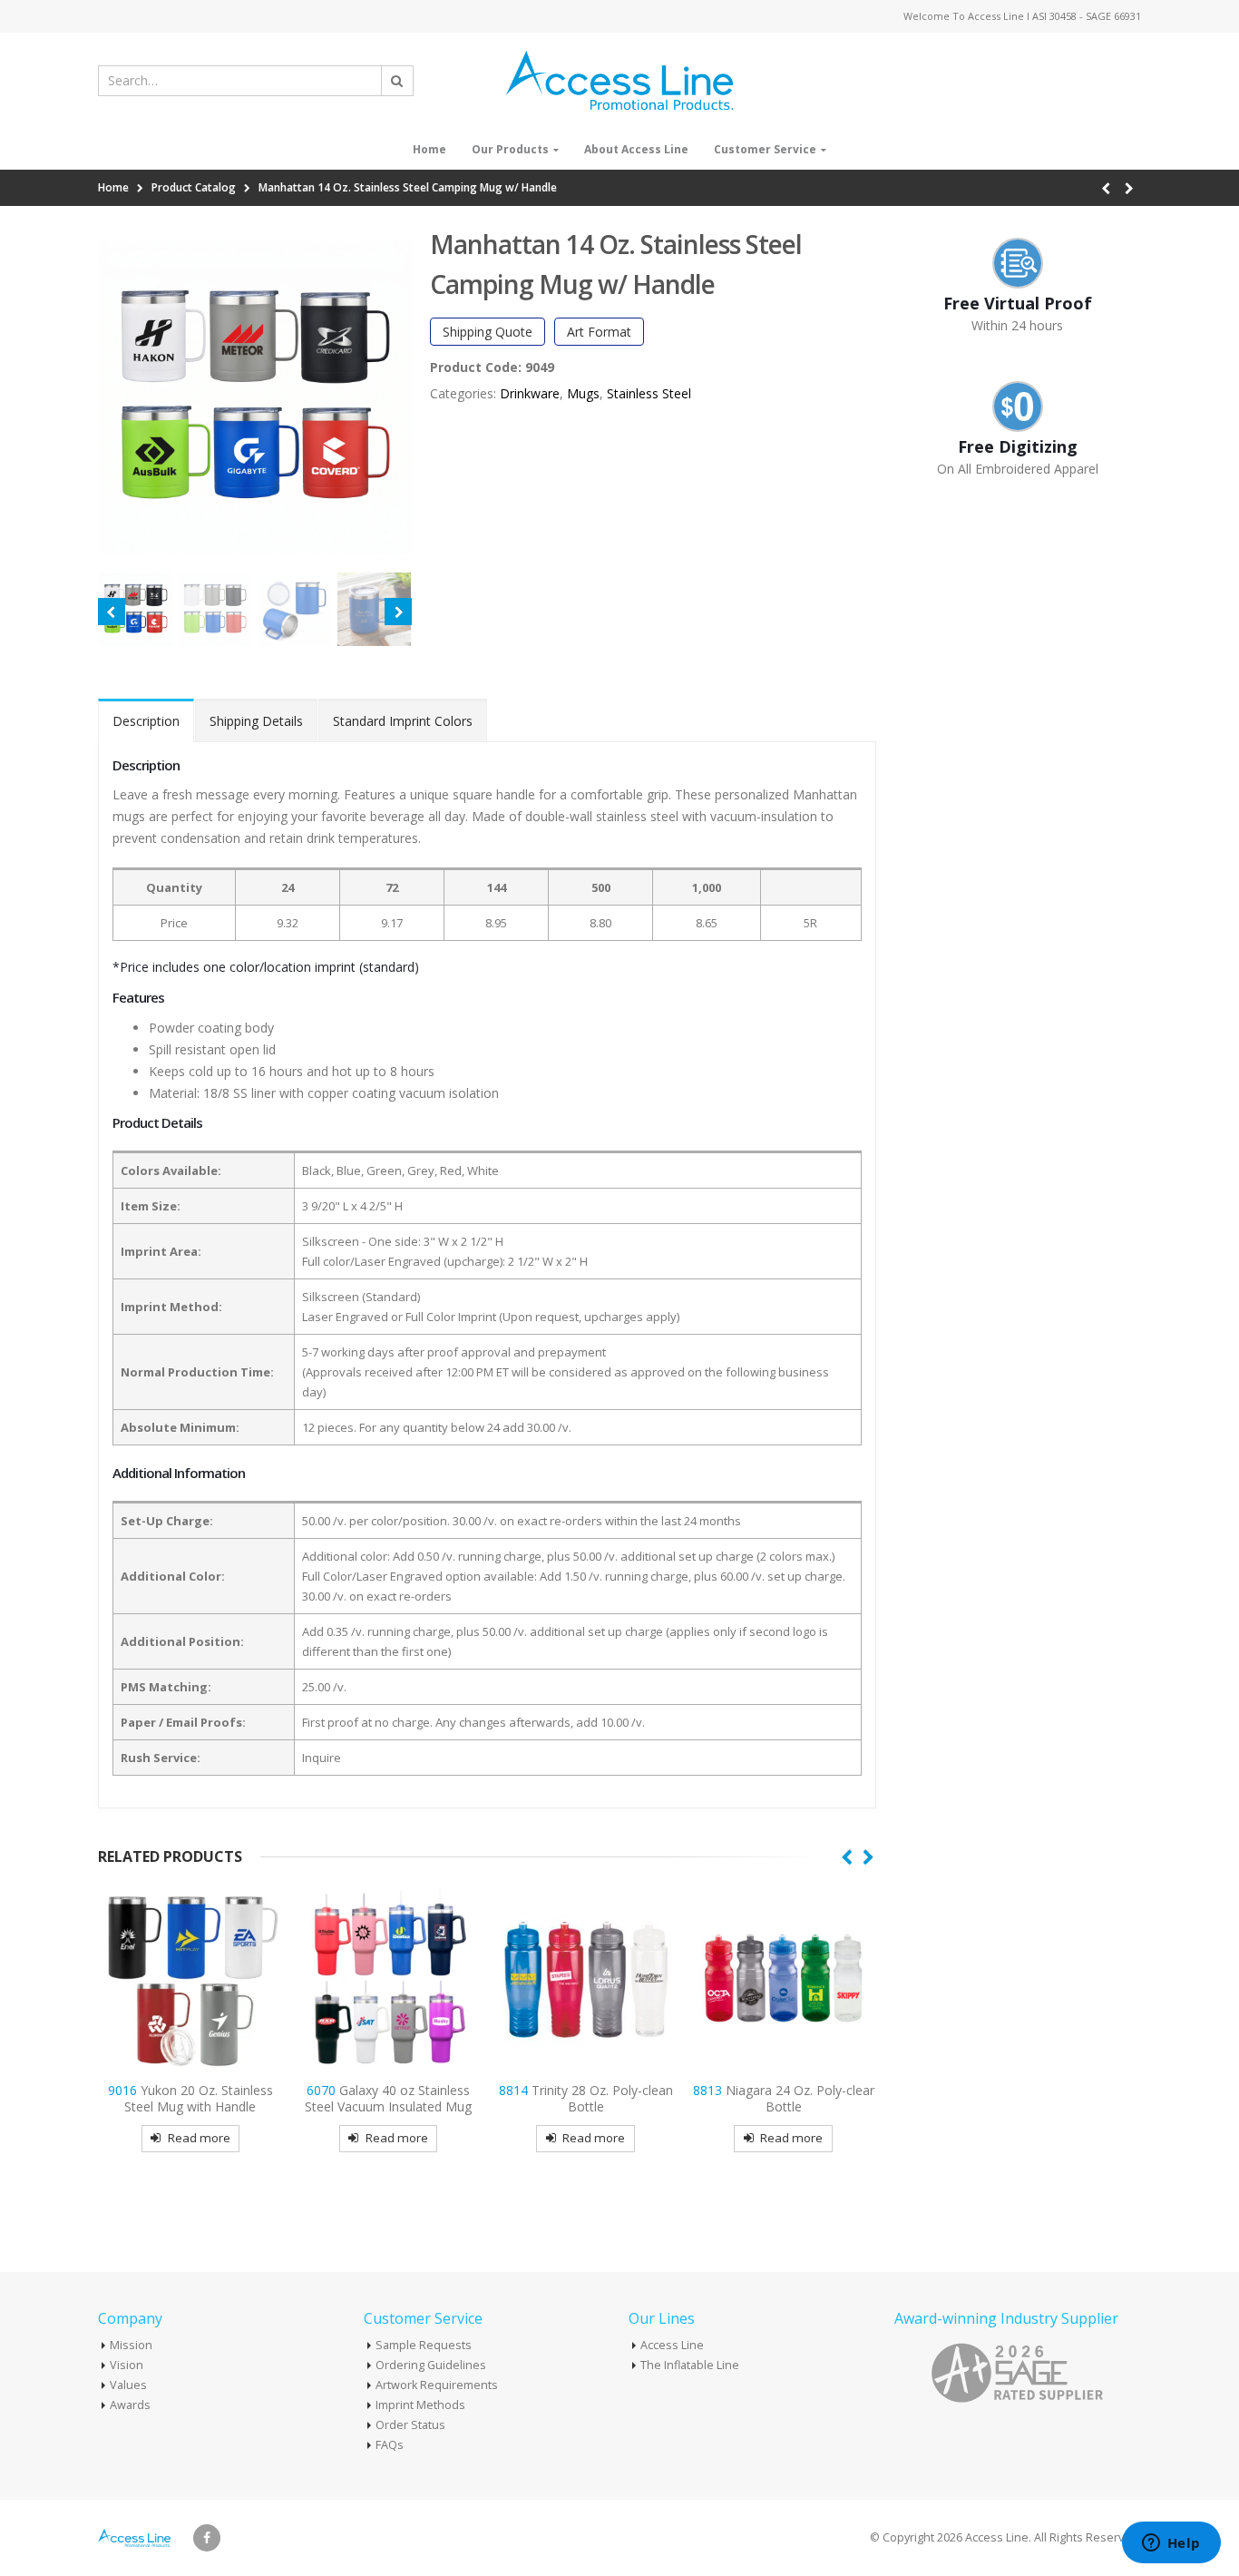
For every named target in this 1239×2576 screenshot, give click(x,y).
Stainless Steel (649, 393)
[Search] (397, 81)
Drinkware (530, 393)
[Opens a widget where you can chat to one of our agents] (1171, 2544)
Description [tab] (146, 721)
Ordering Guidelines (431, 2365)
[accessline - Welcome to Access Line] (619, 80)
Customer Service (765, 149)
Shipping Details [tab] (256, 721)
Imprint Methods (420, 2405)
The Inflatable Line (690, 2365)
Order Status (410, 2425)
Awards (130, 2405)
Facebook (207, 2538)
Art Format (599, 332)
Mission (131, 2345)
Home (429, 149)
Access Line (672, 2345)
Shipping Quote (488, 332)
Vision (127, 2365)
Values (128, 2385)
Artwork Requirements (437, 2385)
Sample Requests (424, 2345)
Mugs (583, 393)
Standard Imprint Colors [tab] (403, 721)
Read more (199, 2138)
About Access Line (636, 149)
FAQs (390, 2445)
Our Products (510, 149)
